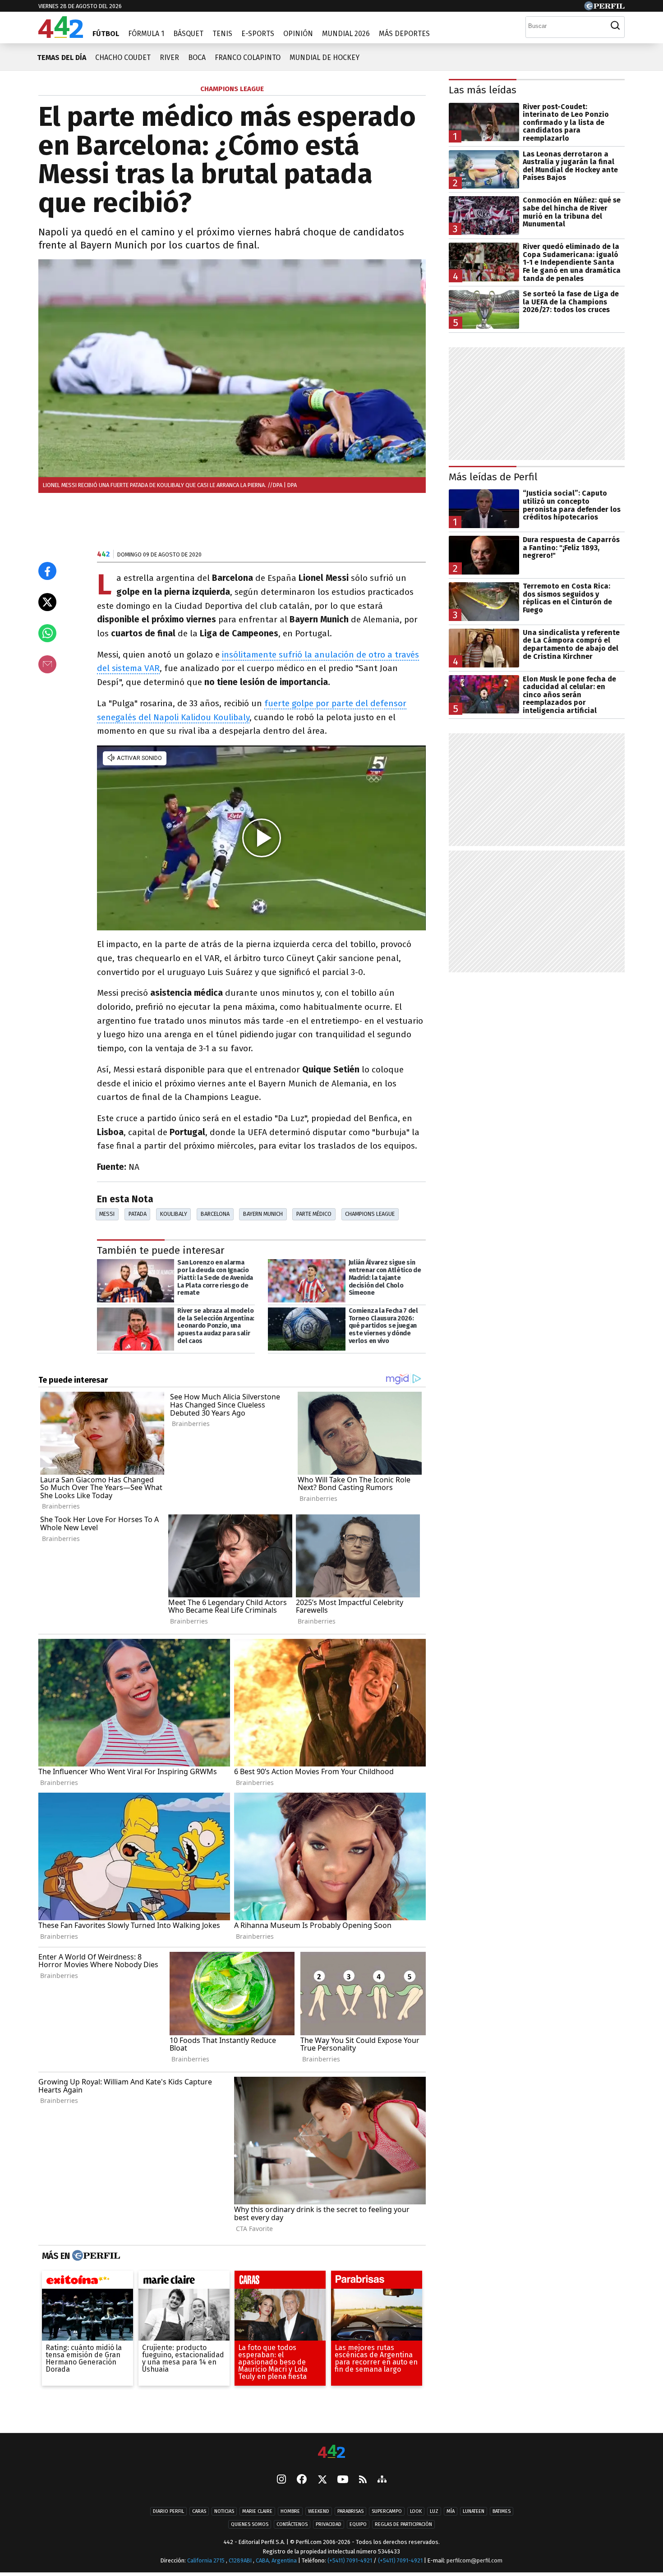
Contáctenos (292, 2524)
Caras (199, 2511)
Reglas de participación (403, 2524)
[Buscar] (615, 26)
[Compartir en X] (47, 602)
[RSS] (363, 2480)
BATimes (502, 2511)
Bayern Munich (263, 1214)
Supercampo (387, 2511)
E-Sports (258, 34)
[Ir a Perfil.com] (604, 8)
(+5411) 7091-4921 (350, 2560)
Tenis (222, 34)
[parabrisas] (377, 2282)
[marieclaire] (184, 2282)
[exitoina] (87, 2282)
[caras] (280, 2282)
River (169, 57)
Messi (107, 1214)
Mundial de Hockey (325, 57)
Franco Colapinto (248, 57)
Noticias (224, 2511)
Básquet (188, 34)
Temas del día (62, 57)
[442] (331, 2452)
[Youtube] (343, 2480)
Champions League (370, 1214)
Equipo (358, 2524)
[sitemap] (382, 2480)
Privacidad (329, 2524)
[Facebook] (302, 2480)
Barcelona (215, 1214)
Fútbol (106, 34)
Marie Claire (257, 2511)
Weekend (319, 2511)
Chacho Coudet (123, 57)
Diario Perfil (168, 2511)
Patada (138, 1214)
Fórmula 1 (146, 34)
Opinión (298, 34)
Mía (451, 2511)
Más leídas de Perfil (493, 477)
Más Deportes (404, 34)
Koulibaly (174, 1214)
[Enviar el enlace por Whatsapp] (47, 633)
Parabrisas (350, 2511)
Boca (197, 57)
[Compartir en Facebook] (47, 571)
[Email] (47, 664)
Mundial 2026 (346, 34)
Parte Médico (314, 1214)
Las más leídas (483, 90)
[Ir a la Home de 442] (61, 35)
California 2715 (207, 2560)
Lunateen (474, 2511)
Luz (434, 2511)
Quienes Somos (250, 2524)
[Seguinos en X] (322, 2480)
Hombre (290, 2511)
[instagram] (281, 2480)
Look (416, 2511)
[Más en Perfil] (95, 2256)
